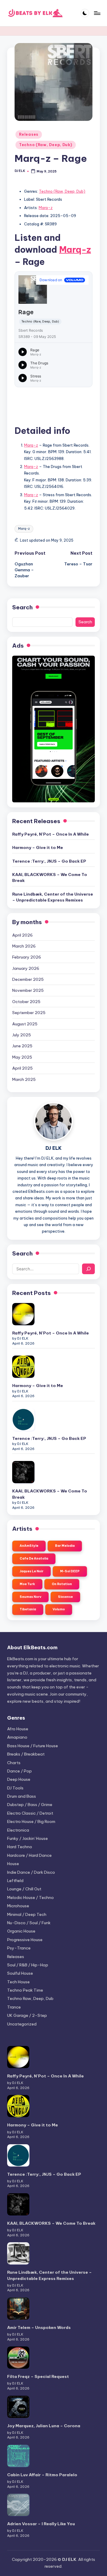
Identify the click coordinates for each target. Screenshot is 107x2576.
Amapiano (17, 1737)
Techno (25, 1990)
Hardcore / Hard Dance (29, 1855)
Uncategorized (22, 2024)
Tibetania (28, 1609)
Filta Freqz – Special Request (38, 2376)
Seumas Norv (30, 1597)
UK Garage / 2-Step (27, 2015)
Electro (30, 1813)
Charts (14, 1763)
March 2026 (24, 946)
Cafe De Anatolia (34, 1559)
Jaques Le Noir (32, 1571)
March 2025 (24, 1079)
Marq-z (46, 208)
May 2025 (22, 1057)
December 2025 (28, 979)
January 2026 (26, 968)
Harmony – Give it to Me (38, 847)
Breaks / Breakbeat (26, 1754)
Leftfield (15, 1881)
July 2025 (22, 1035)
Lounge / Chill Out (24, 1889)
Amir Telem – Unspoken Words (39, 2327)
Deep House (19, 1779)
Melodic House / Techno (30, 1897)
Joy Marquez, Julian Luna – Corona (44, 2426)
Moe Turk (27, 1584)
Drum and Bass (22, 1796)
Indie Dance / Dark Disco (31, 1872)
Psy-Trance (19, 1948)
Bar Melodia (65, 1546)
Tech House (18, 1982)
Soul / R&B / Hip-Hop (28, 1965)
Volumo (59, 1609)
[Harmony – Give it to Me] (23, 1367)
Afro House (18, 1729)
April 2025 (22, 1068)
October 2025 (26, 1002)
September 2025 (29, 1013)
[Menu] (97, 13)
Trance (14, 2007)
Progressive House (25, 1940)
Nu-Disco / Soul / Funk (29, 1923)
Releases (29, 134)
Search (22, 607)
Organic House (21, 1931)
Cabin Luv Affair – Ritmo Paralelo (42, 2475)
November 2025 (28, 990)
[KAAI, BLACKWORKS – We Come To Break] (23, 1472)
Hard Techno (20, 1847)
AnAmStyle (29, 1546)
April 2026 (22, 935)
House (13, 1864)
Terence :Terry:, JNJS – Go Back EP (49, 861)
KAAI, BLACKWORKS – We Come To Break (50, 877)
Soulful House (20, 1973)
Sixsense (65, 1597)
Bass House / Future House (33, 1746)
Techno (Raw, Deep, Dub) (46, 145)
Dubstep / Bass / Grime (30, 1805)
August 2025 (25, 1024)
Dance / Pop (19, 1771)
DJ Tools (15, 1788)
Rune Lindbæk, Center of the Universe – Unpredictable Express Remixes (53, 897)
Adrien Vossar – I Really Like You (41, 2524)
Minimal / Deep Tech (27, 1914)
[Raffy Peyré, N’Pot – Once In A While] (23, 1314)
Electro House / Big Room (31, 1821)
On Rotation (62, 1584)
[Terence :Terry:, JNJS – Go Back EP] (23, 1420)
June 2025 (22, 1046)
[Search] (88, 1269)
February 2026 (27, 957)
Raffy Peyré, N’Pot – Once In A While (51, 834)
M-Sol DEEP (70, 1571)
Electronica (18, 1830)
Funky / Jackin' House (27, 1838)
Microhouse (18, 1906)
